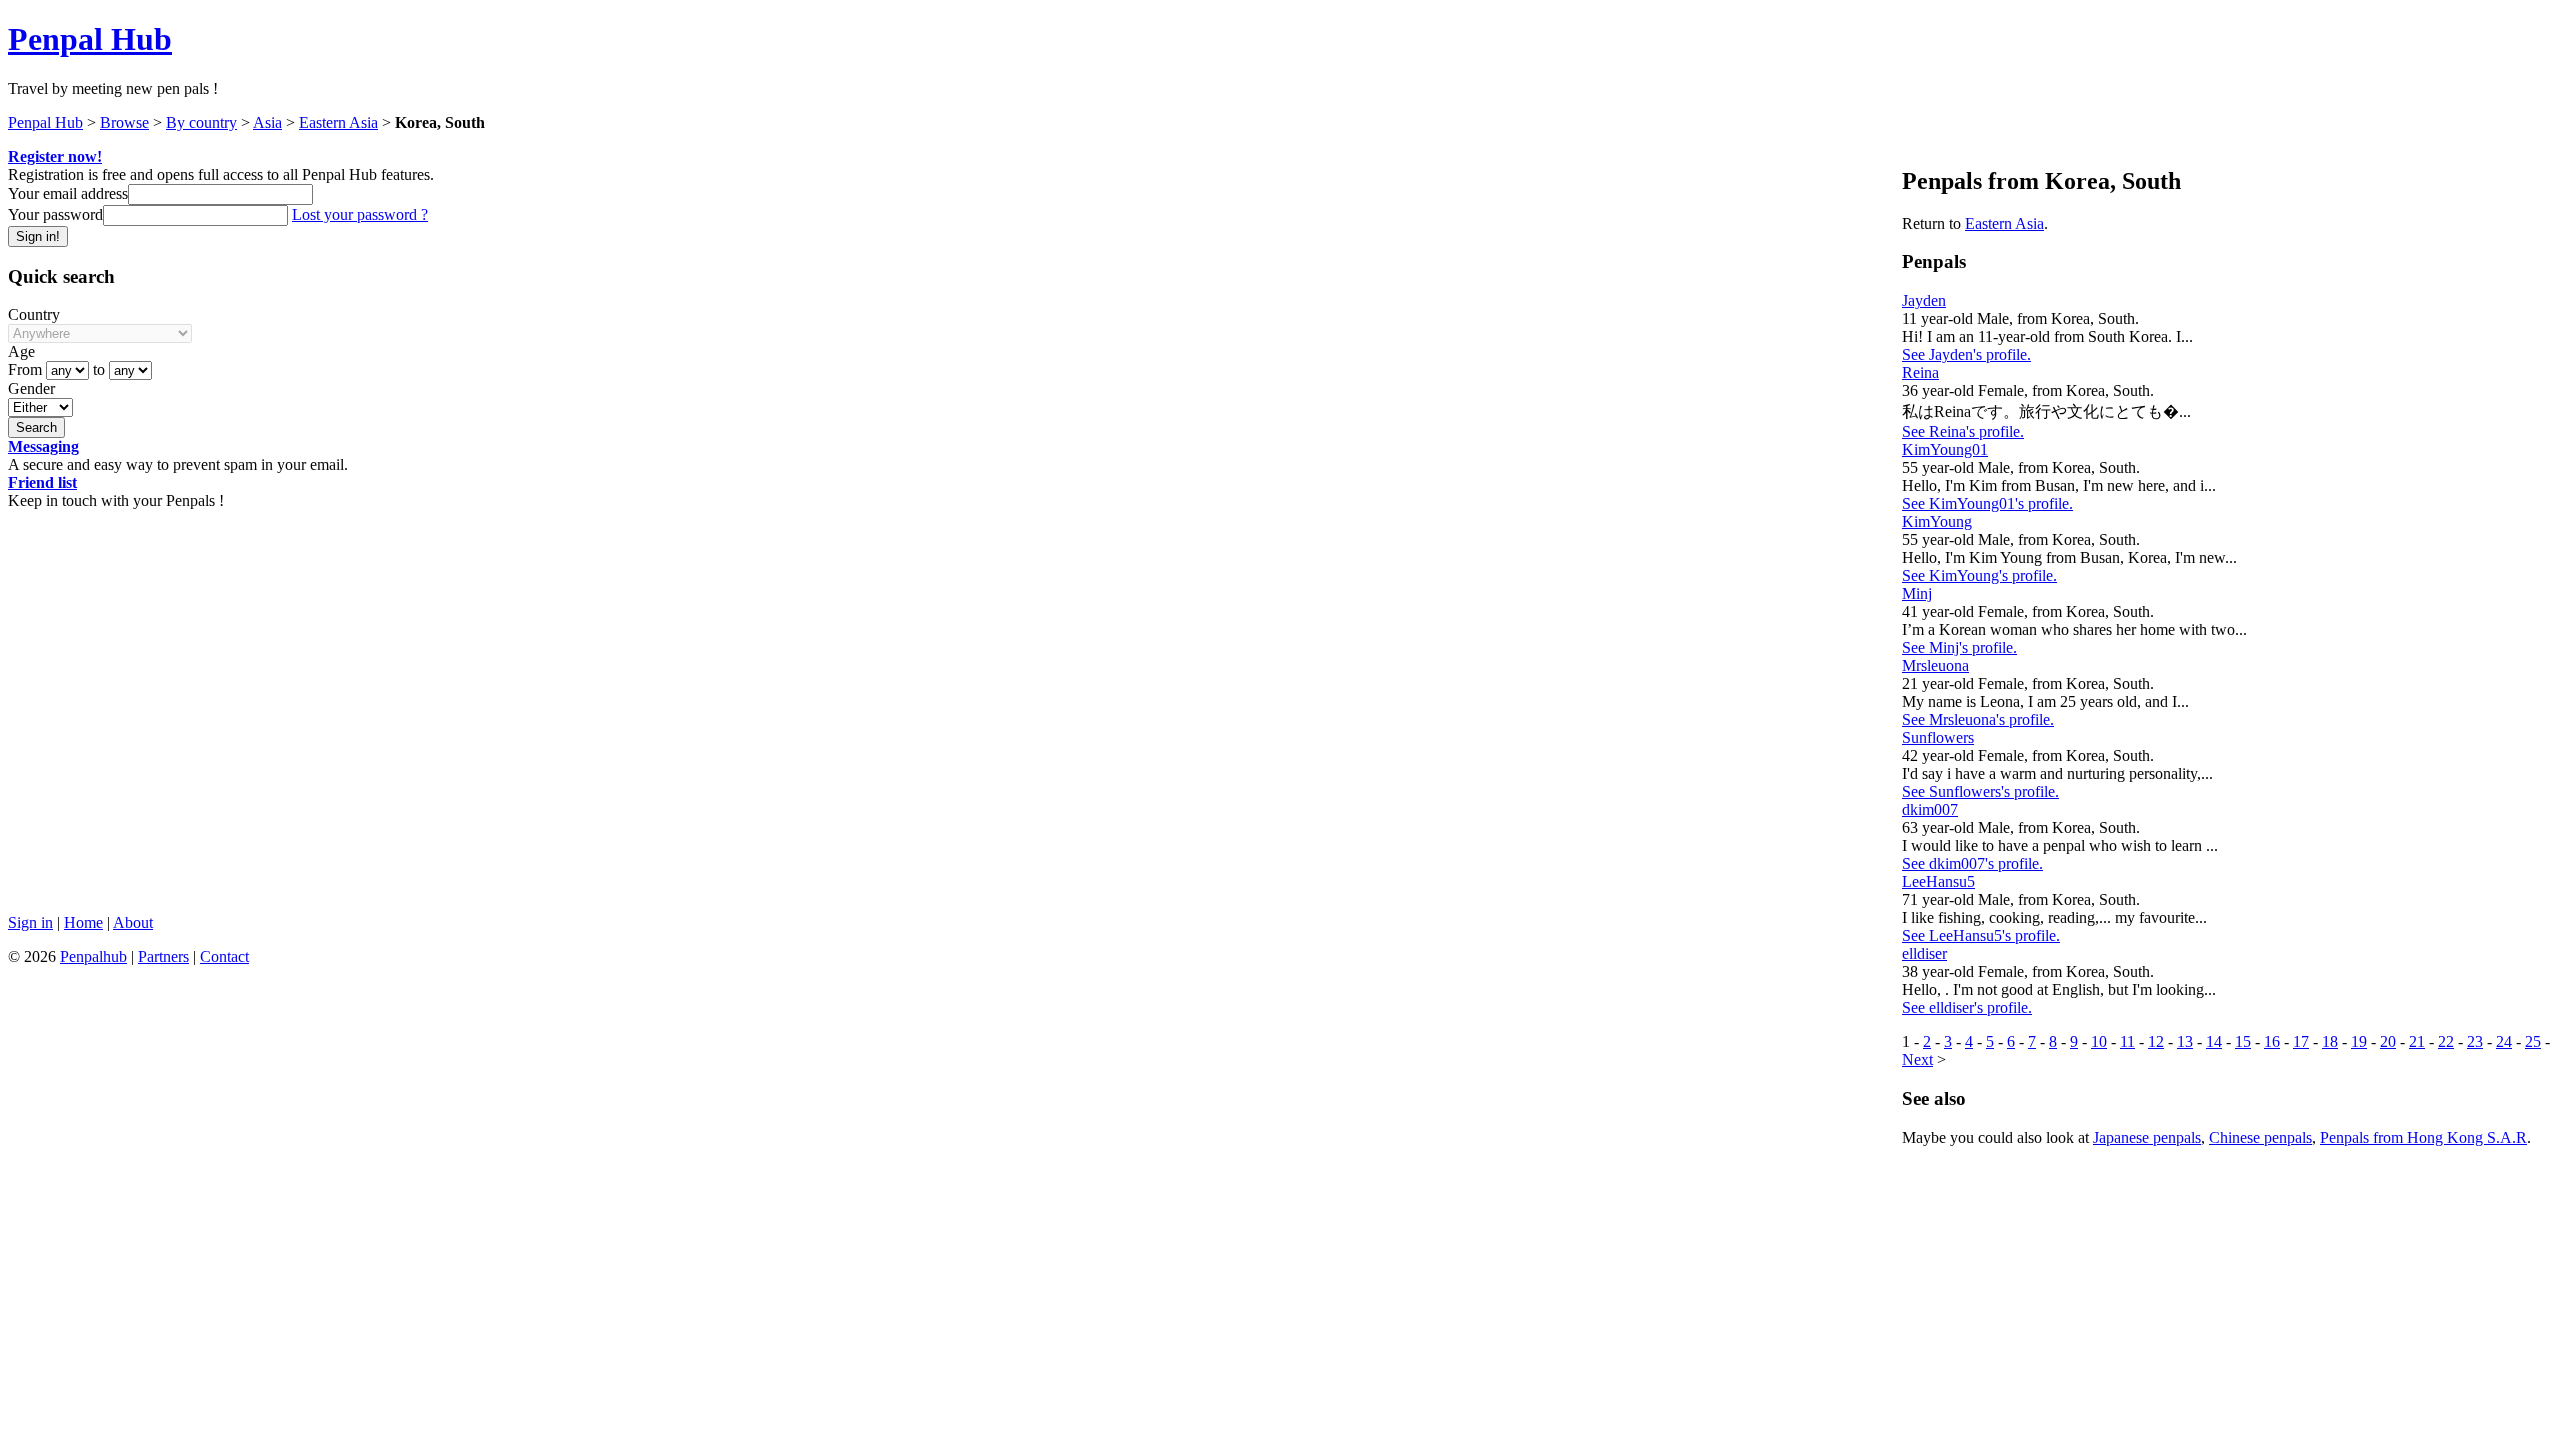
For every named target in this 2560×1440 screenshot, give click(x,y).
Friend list (42, 482)
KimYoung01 (1945, 449)
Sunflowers (1938, 737)
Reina (1920, 372)
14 (2214, 1041)
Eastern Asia (338, 122)
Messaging (43, 446)
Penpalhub (93, 956)
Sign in (30, 922)
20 (2388, 1041)
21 (2417, 1041)
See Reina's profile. (1963, 431)
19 (2359, 1041)
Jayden (1924, 300)
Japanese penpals (2147, 1137)
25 (2533, 1041)
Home (83, 922)
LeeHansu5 (1938, 881)
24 (2504, 1041)
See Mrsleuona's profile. (1978, 719)
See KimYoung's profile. (1979, 575)
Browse (124, 122)
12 (2156, 1041)
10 (2099, 1041)
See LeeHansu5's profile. (1981, 935)
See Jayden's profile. (1966, 354)
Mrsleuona (1935, 665)
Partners (163, 956)
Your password (55, 214)
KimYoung (1937, 521)
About (133, 922)
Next (1917, 1059)
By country (201, 122)
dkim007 (1930, 809)
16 (2272, 1041)
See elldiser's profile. (1967, 1007)
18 (2330, 1041)
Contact (224, 956)
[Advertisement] (608, 758)
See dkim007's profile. (1972, 863)
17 (2301, 1041)
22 (2446, 1041)
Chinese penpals (2260, 1137)
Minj (1917, 593)
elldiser (1924, 953)
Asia (267, 122)
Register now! (55, 156)
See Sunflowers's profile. (1980, 791)
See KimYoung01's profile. (1987, 503)
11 (2127, 1041)
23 (2475, 1041)
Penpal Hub (90, 39)
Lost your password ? (360, 214)
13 (2185, 1041)
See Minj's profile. (1959, 647)
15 (2243, 1041)
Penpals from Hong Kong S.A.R (2423, 1137)
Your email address (68, 193)
